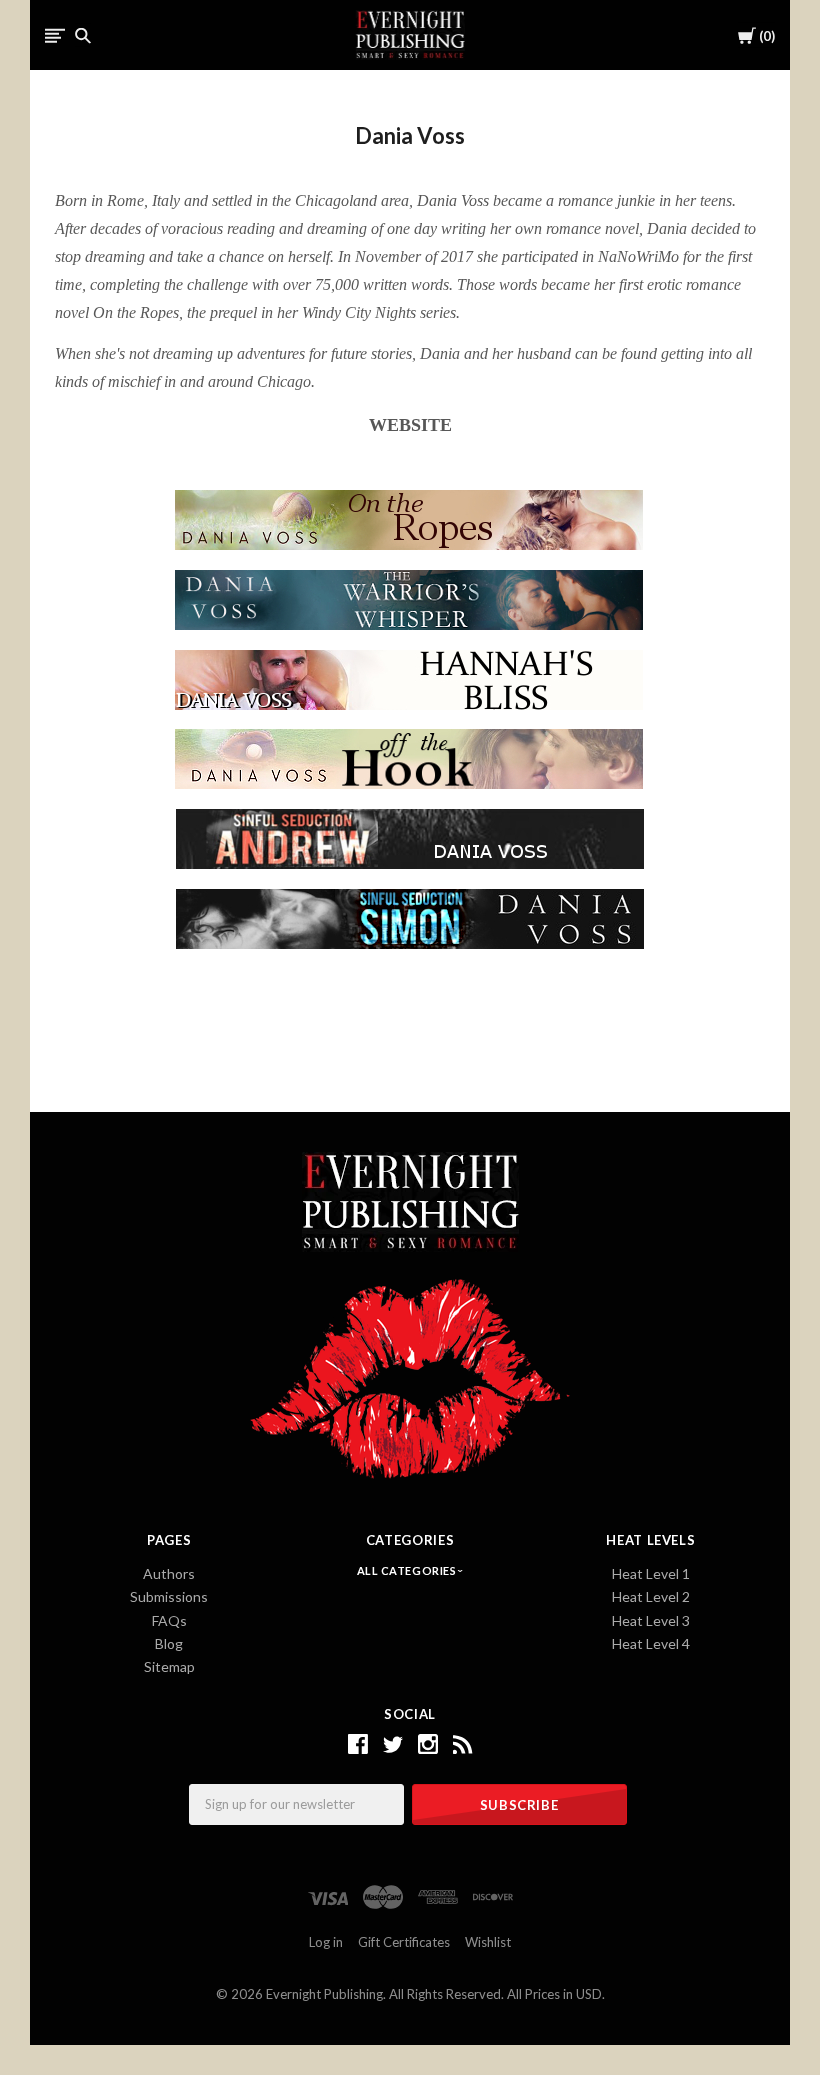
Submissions (169, 1596)
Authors (169, 1573)
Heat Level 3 (651, 1620)
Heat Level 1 (651, 1573)
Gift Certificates (404, 1942)
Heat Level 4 (651, 1643)
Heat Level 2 (651, 1596)
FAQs (169, 1620)
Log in (326, 1942)
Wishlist (488, 1942)
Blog (169, 1643)
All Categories (408, 1570)
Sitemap (169, 1666)
